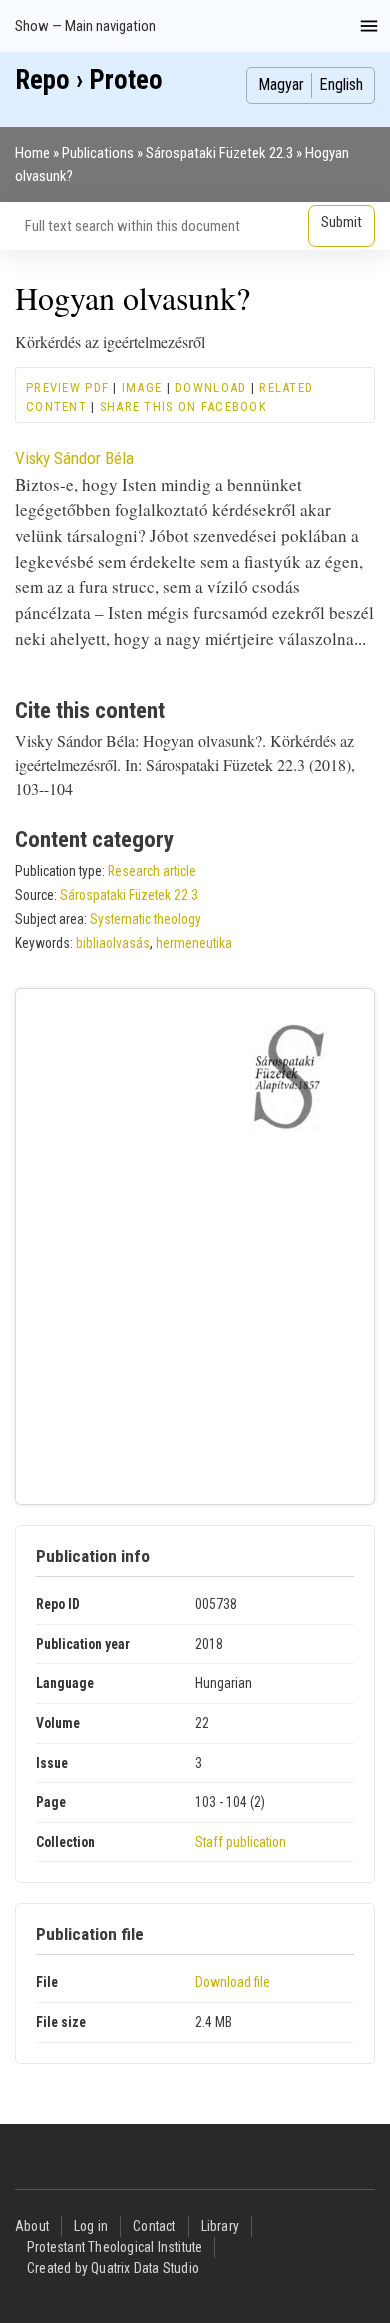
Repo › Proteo (89, 80)
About (32, 2226)
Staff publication (240, 1842)
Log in (91, 2226)
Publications (98, 153)
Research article (152, 871)
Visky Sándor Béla (74, 458)
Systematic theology (145, 919)
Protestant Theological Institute (114, 2247)
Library (220, 2226)
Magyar (281, 84)
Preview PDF (67, 387)
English (341, 84)
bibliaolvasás (113, 943)
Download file (232, 1982)
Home (32, 153)
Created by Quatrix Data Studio (113, 2268)
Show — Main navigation (85, 26)
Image (142, 387)
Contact (154, 2226)
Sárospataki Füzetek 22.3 (219, 153)
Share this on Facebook (183, 406)
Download (210, 387)
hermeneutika (194, 943)
